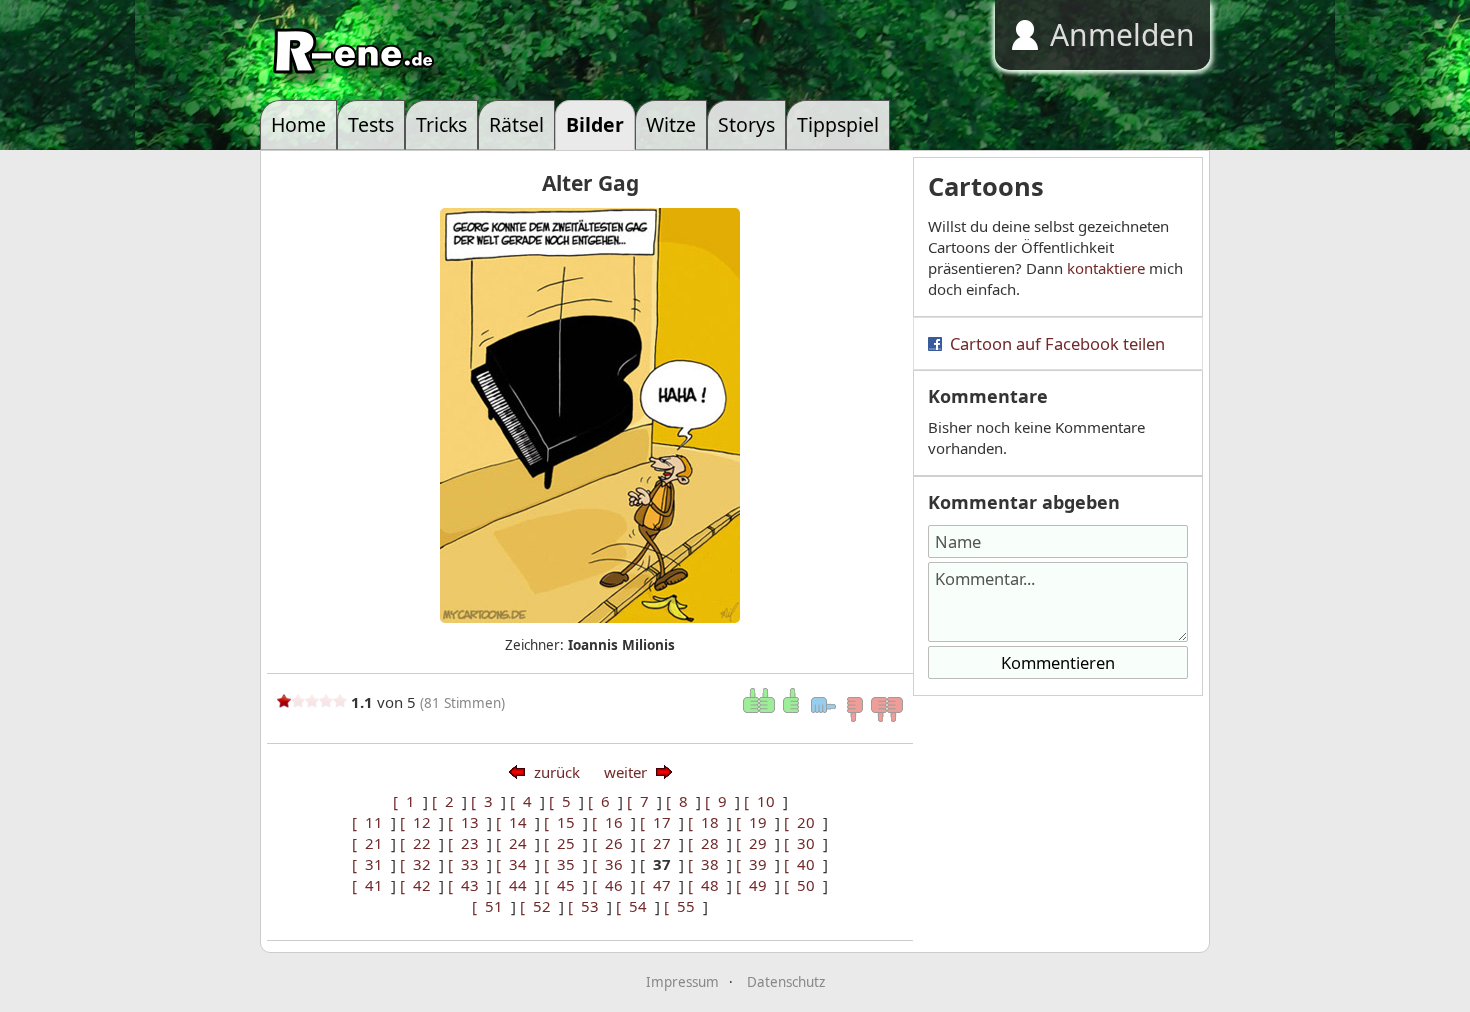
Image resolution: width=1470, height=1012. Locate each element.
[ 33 (467, 864)
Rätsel (516, 124)
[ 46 (611, 885)
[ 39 (755, 864)
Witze (671, 124)
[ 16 (611, 822)
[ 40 (803, 864)
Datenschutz (786, 982)
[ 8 (681, 801)
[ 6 (603, 801)
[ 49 (755, 885)
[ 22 (419, 843)
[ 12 (419, 822)
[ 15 (563, 822)
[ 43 (467, 885)
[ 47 (659, 885)
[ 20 (803, 822)
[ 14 (515, 822)
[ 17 (659, 822)
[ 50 (803, 885)
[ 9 (720, 801)
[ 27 (659, 843)
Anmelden (1122, 34)
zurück (557, 772)
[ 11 (371, 822)
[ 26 (611, 843)
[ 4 (525, 801)
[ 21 (371, 843)
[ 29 (755, 843)
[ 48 (707, 885)
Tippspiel (838, 124)
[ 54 (635, 906)
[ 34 (515, 864)
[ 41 (371, 885)
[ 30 (803, 843)
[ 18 (707, 822)
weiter (625, 772)
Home (298, 124)
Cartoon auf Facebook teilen (1057, 343)
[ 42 (419, 885)
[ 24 (515, 843)
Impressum (682, 982)
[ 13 (467, 822)
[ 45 (563, 885)
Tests (371, 124)
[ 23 (467, 843)
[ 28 (707, 843)
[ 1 (408, 801)
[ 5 (564, 801)
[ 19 (755, 822)
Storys (746, 124)
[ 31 (371, 864)
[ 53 (587, 906)
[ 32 (419, 864)
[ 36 (611, 864)
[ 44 (515, 885)
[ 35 (563, 864)
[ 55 (683, 906)
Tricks (441, 124)
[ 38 (707, 864)
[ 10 (763, 801)
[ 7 (642, 801)
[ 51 (491, 906)
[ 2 (447, 801)
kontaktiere (1106, 268)
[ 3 (486, 801)
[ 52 (539, 906)
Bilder (595, 124)
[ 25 (563, 843)
